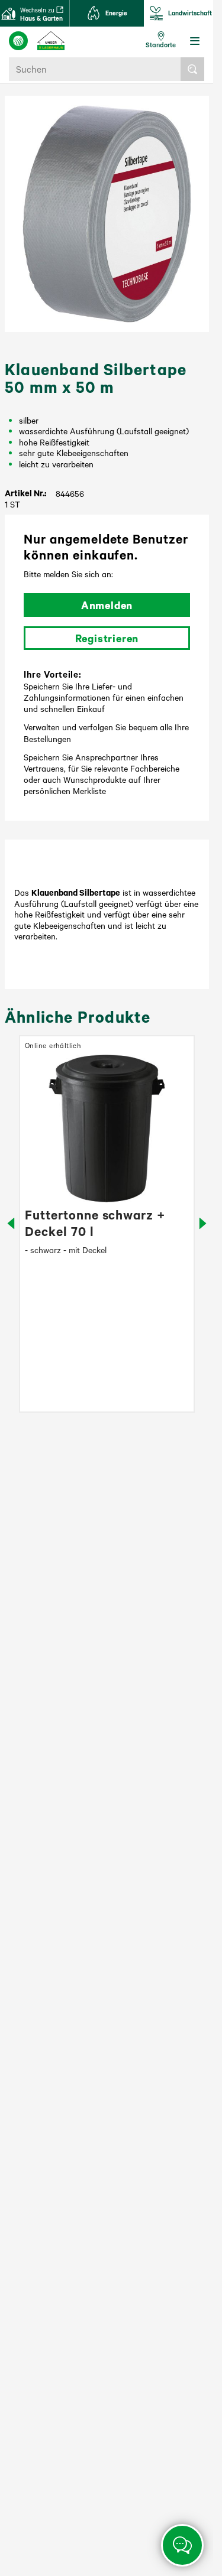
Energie (116, 13)
